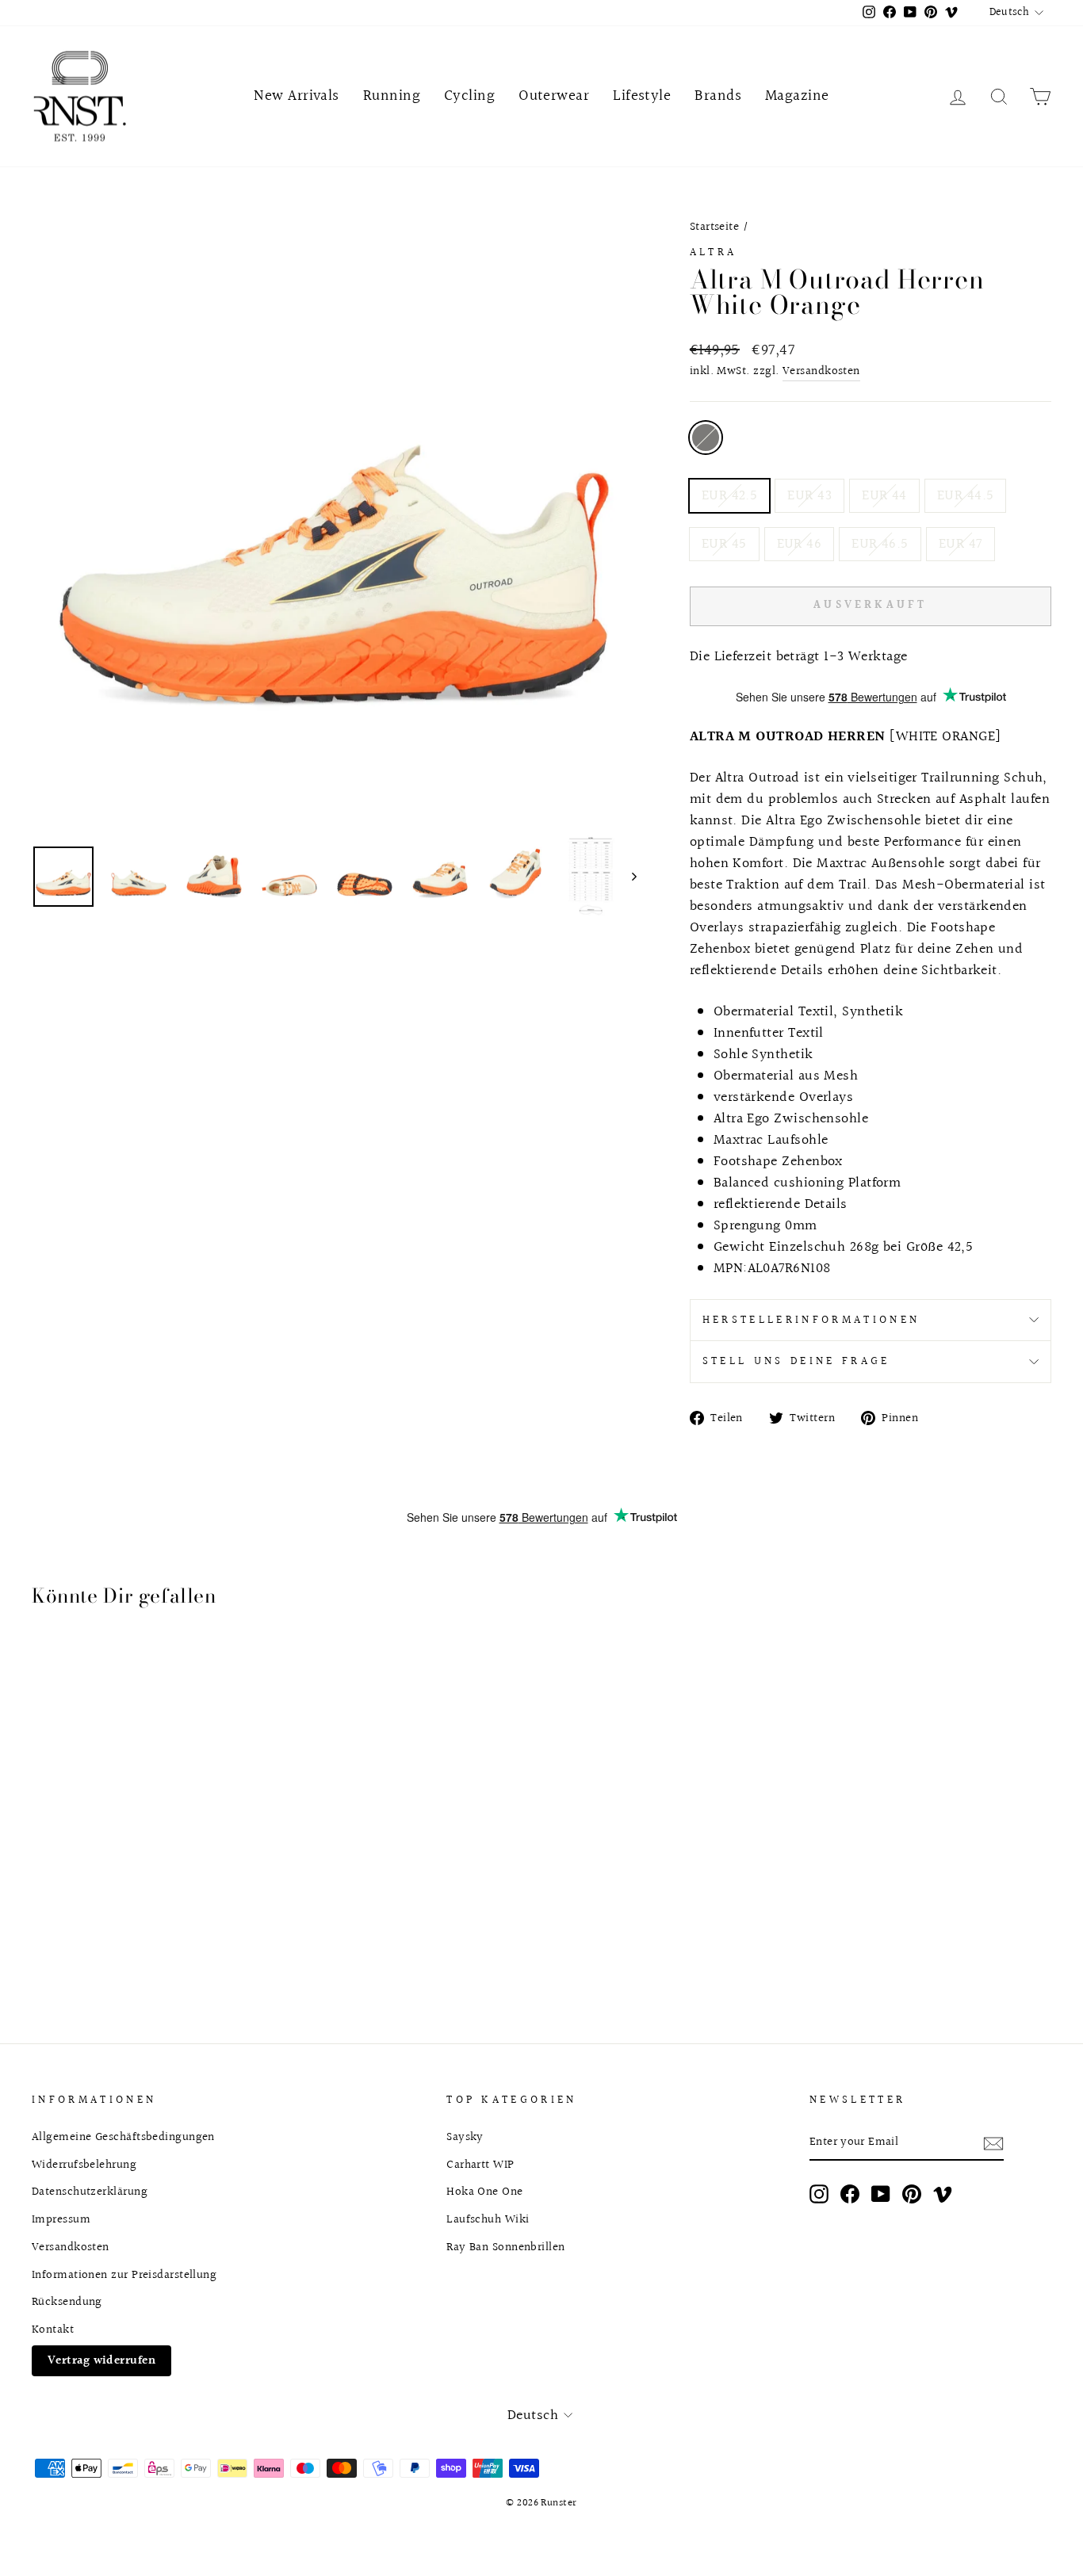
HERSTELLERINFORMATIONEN (811, 1320)
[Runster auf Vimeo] (943, 2194)
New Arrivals (296, 96)
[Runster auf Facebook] (850, 2194)
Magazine (797, 96)
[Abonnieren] (993, 2143)
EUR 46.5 (880, 544)
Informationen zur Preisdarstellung (124, 2275)
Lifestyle (642, 96)
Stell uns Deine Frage (796, 1361)
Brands (718, 96)
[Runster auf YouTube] (881, 2194)
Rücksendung (67, 2302)
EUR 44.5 (966, 496)
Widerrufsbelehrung (84, 2165)
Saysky (465, 2137)
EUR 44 (884, 496)
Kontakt (53, 2329)
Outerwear (554, 96)
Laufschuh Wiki (488, 2219)
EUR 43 (809, 496)
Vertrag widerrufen (101, 2360)
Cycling (469, 96)
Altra (714, 252)
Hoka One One (484, 2192)
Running (392, 96)
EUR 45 (724, 544)
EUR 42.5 (730, 496)
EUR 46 (800, 544)
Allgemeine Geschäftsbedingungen (123, 2137)
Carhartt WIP (480, 2165)
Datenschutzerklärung (90, 2192)
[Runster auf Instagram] (819, 2194)
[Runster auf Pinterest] (912, 2194)
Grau (706, 438)
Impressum (61, 2219)
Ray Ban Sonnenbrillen (505, 2247)
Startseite (715, 227)
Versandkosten (821, 371)
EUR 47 (961, 544)
